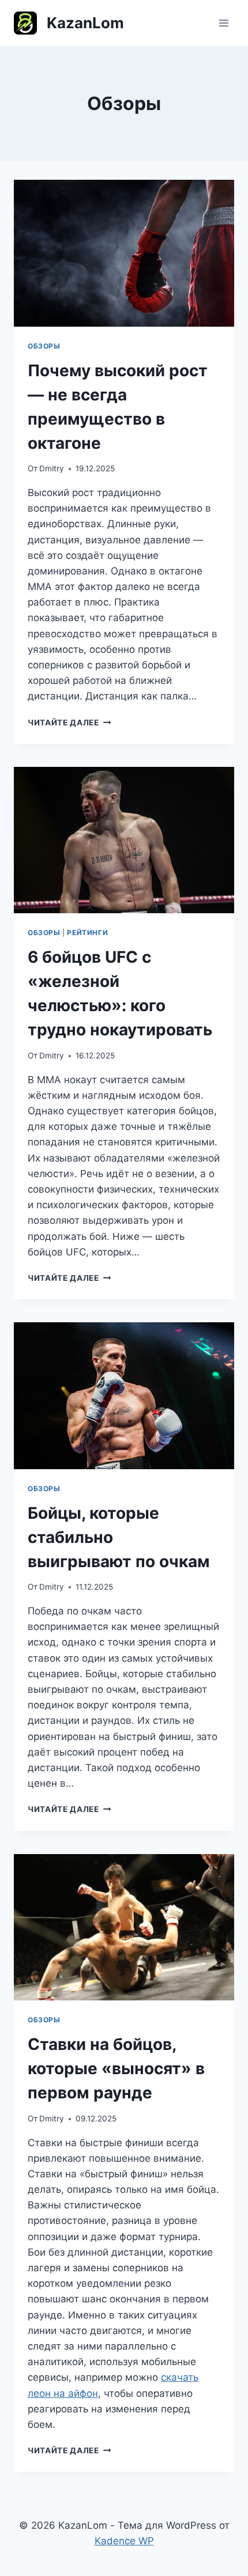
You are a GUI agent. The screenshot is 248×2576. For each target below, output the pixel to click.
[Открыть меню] (223, 23)
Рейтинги (87, 933)
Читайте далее (69, 723)
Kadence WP (124, 2541)
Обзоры (44, 346)
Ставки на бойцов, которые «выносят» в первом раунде (116, 2068)
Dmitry (52, 468)
